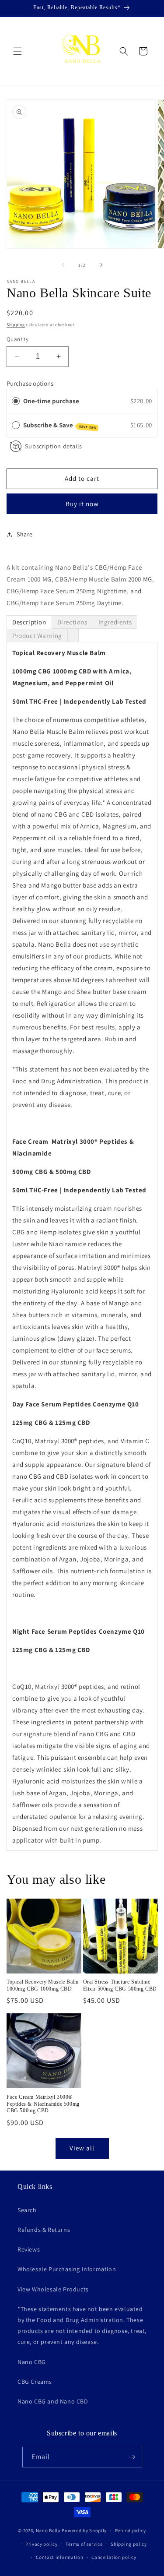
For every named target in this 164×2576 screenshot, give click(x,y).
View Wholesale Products (53, 2289)
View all (82, 2148)
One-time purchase (51, 401)
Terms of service (84, 2544)
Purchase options (30, 383)
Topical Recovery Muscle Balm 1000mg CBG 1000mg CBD (43, 1985)
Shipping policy (129, 2544)
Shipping (16, 325)
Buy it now (82, 504)
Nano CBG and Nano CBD (53, 2401)
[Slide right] (101, 265)
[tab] (29, 622)
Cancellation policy (114, 2557)
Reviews (29, 2249)
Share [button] (25, 534)
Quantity (17, 339)
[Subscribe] (132, 2457)
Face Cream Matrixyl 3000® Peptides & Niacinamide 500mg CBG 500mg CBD (43, 2104)
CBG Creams (35, 2382)
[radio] (16, 401)
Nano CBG (32, 2362)
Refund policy (131, 2530)
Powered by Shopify (84, 2530)
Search (27, 2210)
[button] (17, 51)
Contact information (59, 2557)
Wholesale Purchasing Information (67, 2269)
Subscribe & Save (60, 425)
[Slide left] (63, 265)
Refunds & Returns (44, 2230)
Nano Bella (48, 2530)
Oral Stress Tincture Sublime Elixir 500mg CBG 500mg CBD (120, 1985)
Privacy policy (42, 2544)
